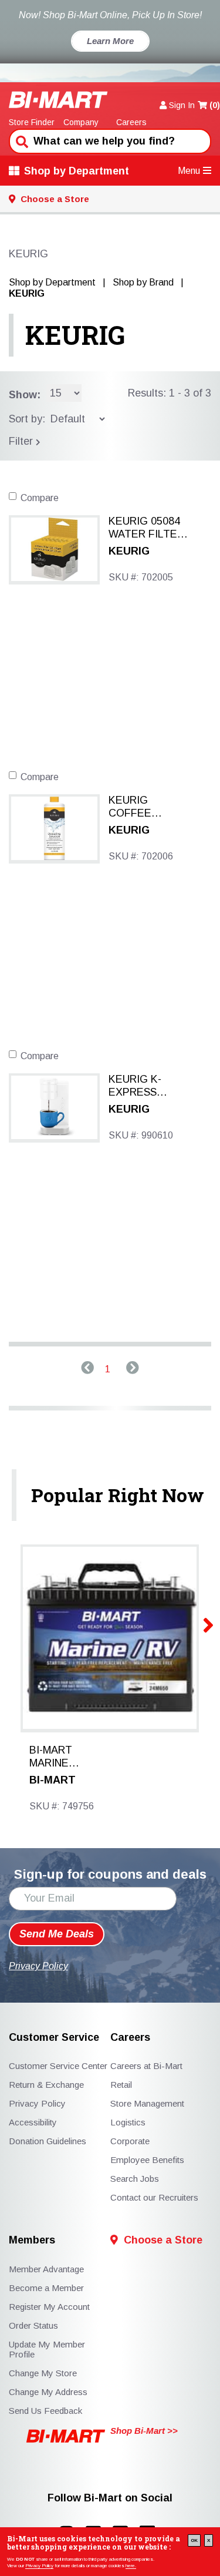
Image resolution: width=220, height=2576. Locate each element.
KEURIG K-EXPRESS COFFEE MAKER (150, 1086)
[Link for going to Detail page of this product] (54, 548)
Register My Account (49, 2307)
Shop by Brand (143, 282)
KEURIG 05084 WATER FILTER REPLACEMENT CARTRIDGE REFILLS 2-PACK (150, 528)
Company (81, 122)
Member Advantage (46, 2269)
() (215, 105)
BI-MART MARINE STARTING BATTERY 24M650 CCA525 (55, 1757)
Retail (121, 2085)
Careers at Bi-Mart (146, 2066)
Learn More (110, 41)
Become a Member (46, 2288)
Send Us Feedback (45, 2411)
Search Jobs (135, 2179)
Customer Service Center (58, 2066)
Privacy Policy (39, 2566)
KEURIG (75, 335)
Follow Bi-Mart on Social (110, 2498)
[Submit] (21, 140)
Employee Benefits (147, 2160)
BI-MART (53, 1780)
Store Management (147, 2103)
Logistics (128, 2122)
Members (32, 2240)
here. (131, 2566)
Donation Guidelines (48, 2141)
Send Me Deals (57, 1934)
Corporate (130, 2141)
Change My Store (43, 2373)
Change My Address (48, 2392)
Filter (22, 441)
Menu (189, 171)
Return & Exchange (46, 2085)
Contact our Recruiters (154, 2197)
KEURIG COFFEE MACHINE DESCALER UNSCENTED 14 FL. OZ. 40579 (148, 807)
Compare (40, 498)
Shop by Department (77, 171)
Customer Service (54, 2038)
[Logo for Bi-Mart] (58, 100)
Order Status (33, 2325)
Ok (194, 2540)
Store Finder (32, 122)
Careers (131, 122)
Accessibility (33, 2122)
